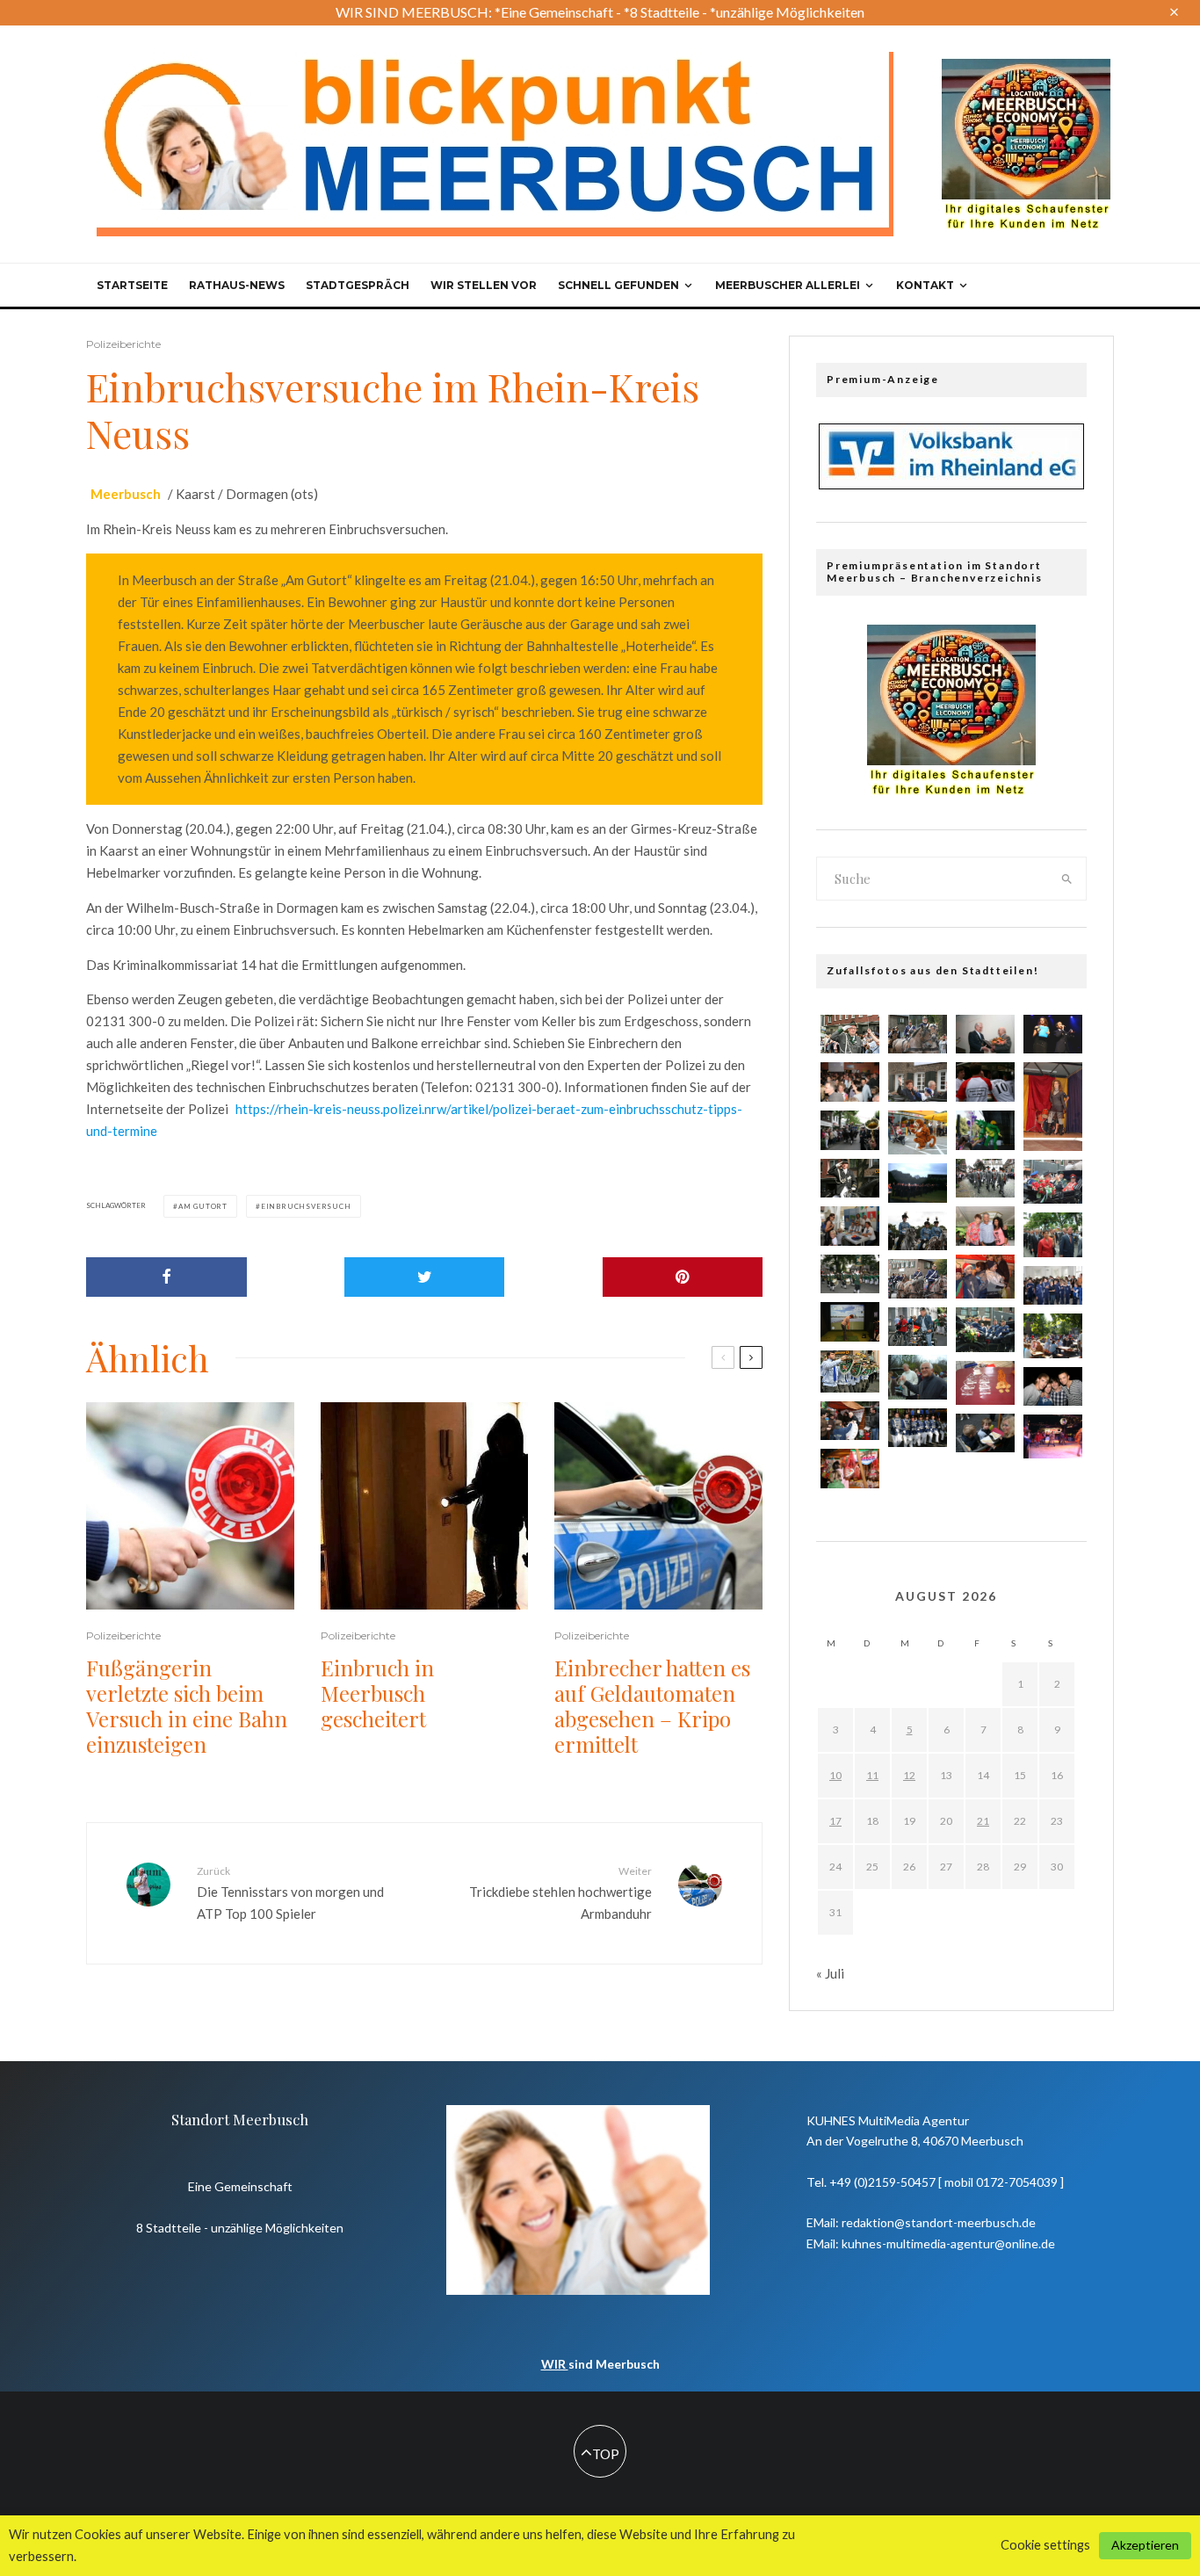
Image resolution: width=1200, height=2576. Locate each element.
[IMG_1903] (918, 1231)
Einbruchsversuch (306, 1206)
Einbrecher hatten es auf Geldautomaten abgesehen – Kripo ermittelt (652, 1706)
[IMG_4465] (918, 1327)
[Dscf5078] (985, 1329)
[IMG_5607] (850, 1274)
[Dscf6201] (918, 1132)
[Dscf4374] (1053, 1107)
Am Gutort (203, 1206)
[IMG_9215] (918, 1082)
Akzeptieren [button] (1145, 2545)
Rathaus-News (237, 285)
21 (983, 1821)
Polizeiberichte (123, 344)
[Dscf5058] (1053, 1182)
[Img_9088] (850, 1421)
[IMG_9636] (850, 1371)
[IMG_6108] (850, 1469)
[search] (1067, 879)
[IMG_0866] (850, 1130)
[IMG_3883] (1053, 1035)
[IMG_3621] (985, 1082)
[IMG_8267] (985, 1130)
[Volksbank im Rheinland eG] (951, 484)
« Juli (830, 1973)
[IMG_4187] (985, 1035)
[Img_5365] (985, 1179)
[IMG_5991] (850, 1082)
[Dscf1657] (918, 1377)
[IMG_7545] (850, 1226)
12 (909, 1775)
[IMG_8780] (918, 1279)
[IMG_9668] (850, 1035)
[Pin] (683, 1277)
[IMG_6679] (985, 1226)
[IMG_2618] (985, 1433)
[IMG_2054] (1053, 1387)
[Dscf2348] (985, 1277)
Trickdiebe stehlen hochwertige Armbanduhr (560, 1892)
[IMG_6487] (850, 1179)
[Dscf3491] (985, 1383)
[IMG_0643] (1053, 1286)
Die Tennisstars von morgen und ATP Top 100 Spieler (290, 1892)
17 (835, 1821)
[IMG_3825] (850, 1322)
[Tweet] (425, 1277)
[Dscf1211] (1053, 1335)
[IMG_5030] (918, 1035)
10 (835, 1775)
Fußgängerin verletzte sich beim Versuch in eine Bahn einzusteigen (187, 1706)
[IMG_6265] (918, 1183)
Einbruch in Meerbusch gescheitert (377, 1693)
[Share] (166, 1277)
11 (872, 1775)
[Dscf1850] (1053, 1436)
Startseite (132, 285)
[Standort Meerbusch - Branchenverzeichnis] (1026, 67)
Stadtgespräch (358, 285)
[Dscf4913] (1053, 1234)
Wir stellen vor (484, 285)
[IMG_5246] (918, 1428)
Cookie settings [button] (1045, 2545)
